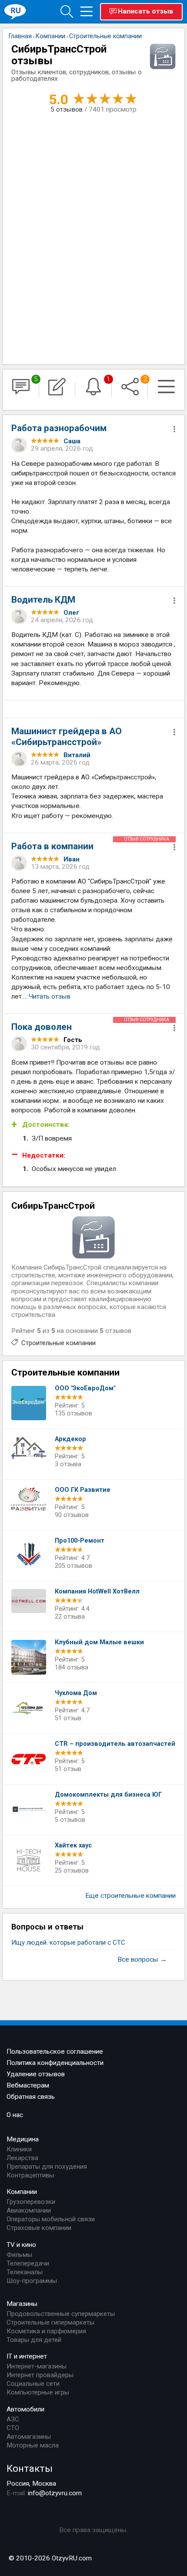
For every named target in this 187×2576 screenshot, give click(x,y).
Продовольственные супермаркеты (61, 2314)
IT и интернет (27, 2356)
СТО (13, 2428)
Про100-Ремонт (80, 1541)
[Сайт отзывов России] (15, 11)
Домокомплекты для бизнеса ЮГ (108, 1795)
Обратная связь (31, 2097)
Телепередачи (28, 2263)
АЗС (13, 2419)
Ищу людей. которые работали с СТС (68, 1943)
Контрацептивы (30, 2175)
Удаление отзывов (36, 2074)
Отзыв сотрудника (147, 839)
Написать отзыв (145, 11)
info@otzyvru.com (55, 2493)
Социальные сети (33, 2384)
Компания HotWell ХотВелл (97, 1591)
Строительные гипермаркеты (50, 2322)
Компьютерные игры (38, 2392)
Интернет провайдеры (40, 2375)
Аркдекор (70, 1439)
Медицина (23, 2139)
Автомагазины (29, 2437)
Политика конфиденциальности (55, 2063)
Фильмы (19, 2255)
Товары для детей (34, 2340)
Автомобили (25, 2409)
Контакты (30, 2468)
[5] (21, 390)
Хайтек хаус (73, 1845)
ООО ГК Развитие (83, 1490)
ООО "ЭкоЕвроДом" (85, 1388)
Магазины (22, 2304)
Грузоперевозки (31, 2202)
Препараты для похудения (47, 2167)
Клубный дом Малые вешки (99, 1642)
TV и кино (21, 2245)
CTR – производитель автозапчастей (115, 1744)
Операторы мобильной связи (51, 2219)
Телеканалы (25, 2272)
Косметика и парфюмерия (46, 2331)
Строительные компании (58, 1343)
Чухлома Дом (76, 1693)
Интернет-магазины (37, 2366)
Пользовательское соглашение (55, 2052)
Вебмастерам (28, 2085)
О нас (15, 2115)
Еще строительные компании (130, 1896)
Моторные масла (33, 2445)
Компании (22, 2192)
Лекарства (22, 2158)
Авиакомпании (29, 2210)
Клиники (19, 2149)
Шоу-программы (32, 2281)
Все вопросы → (142, 1959)
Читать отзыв (50, 996)
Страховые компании (39, 2228)
